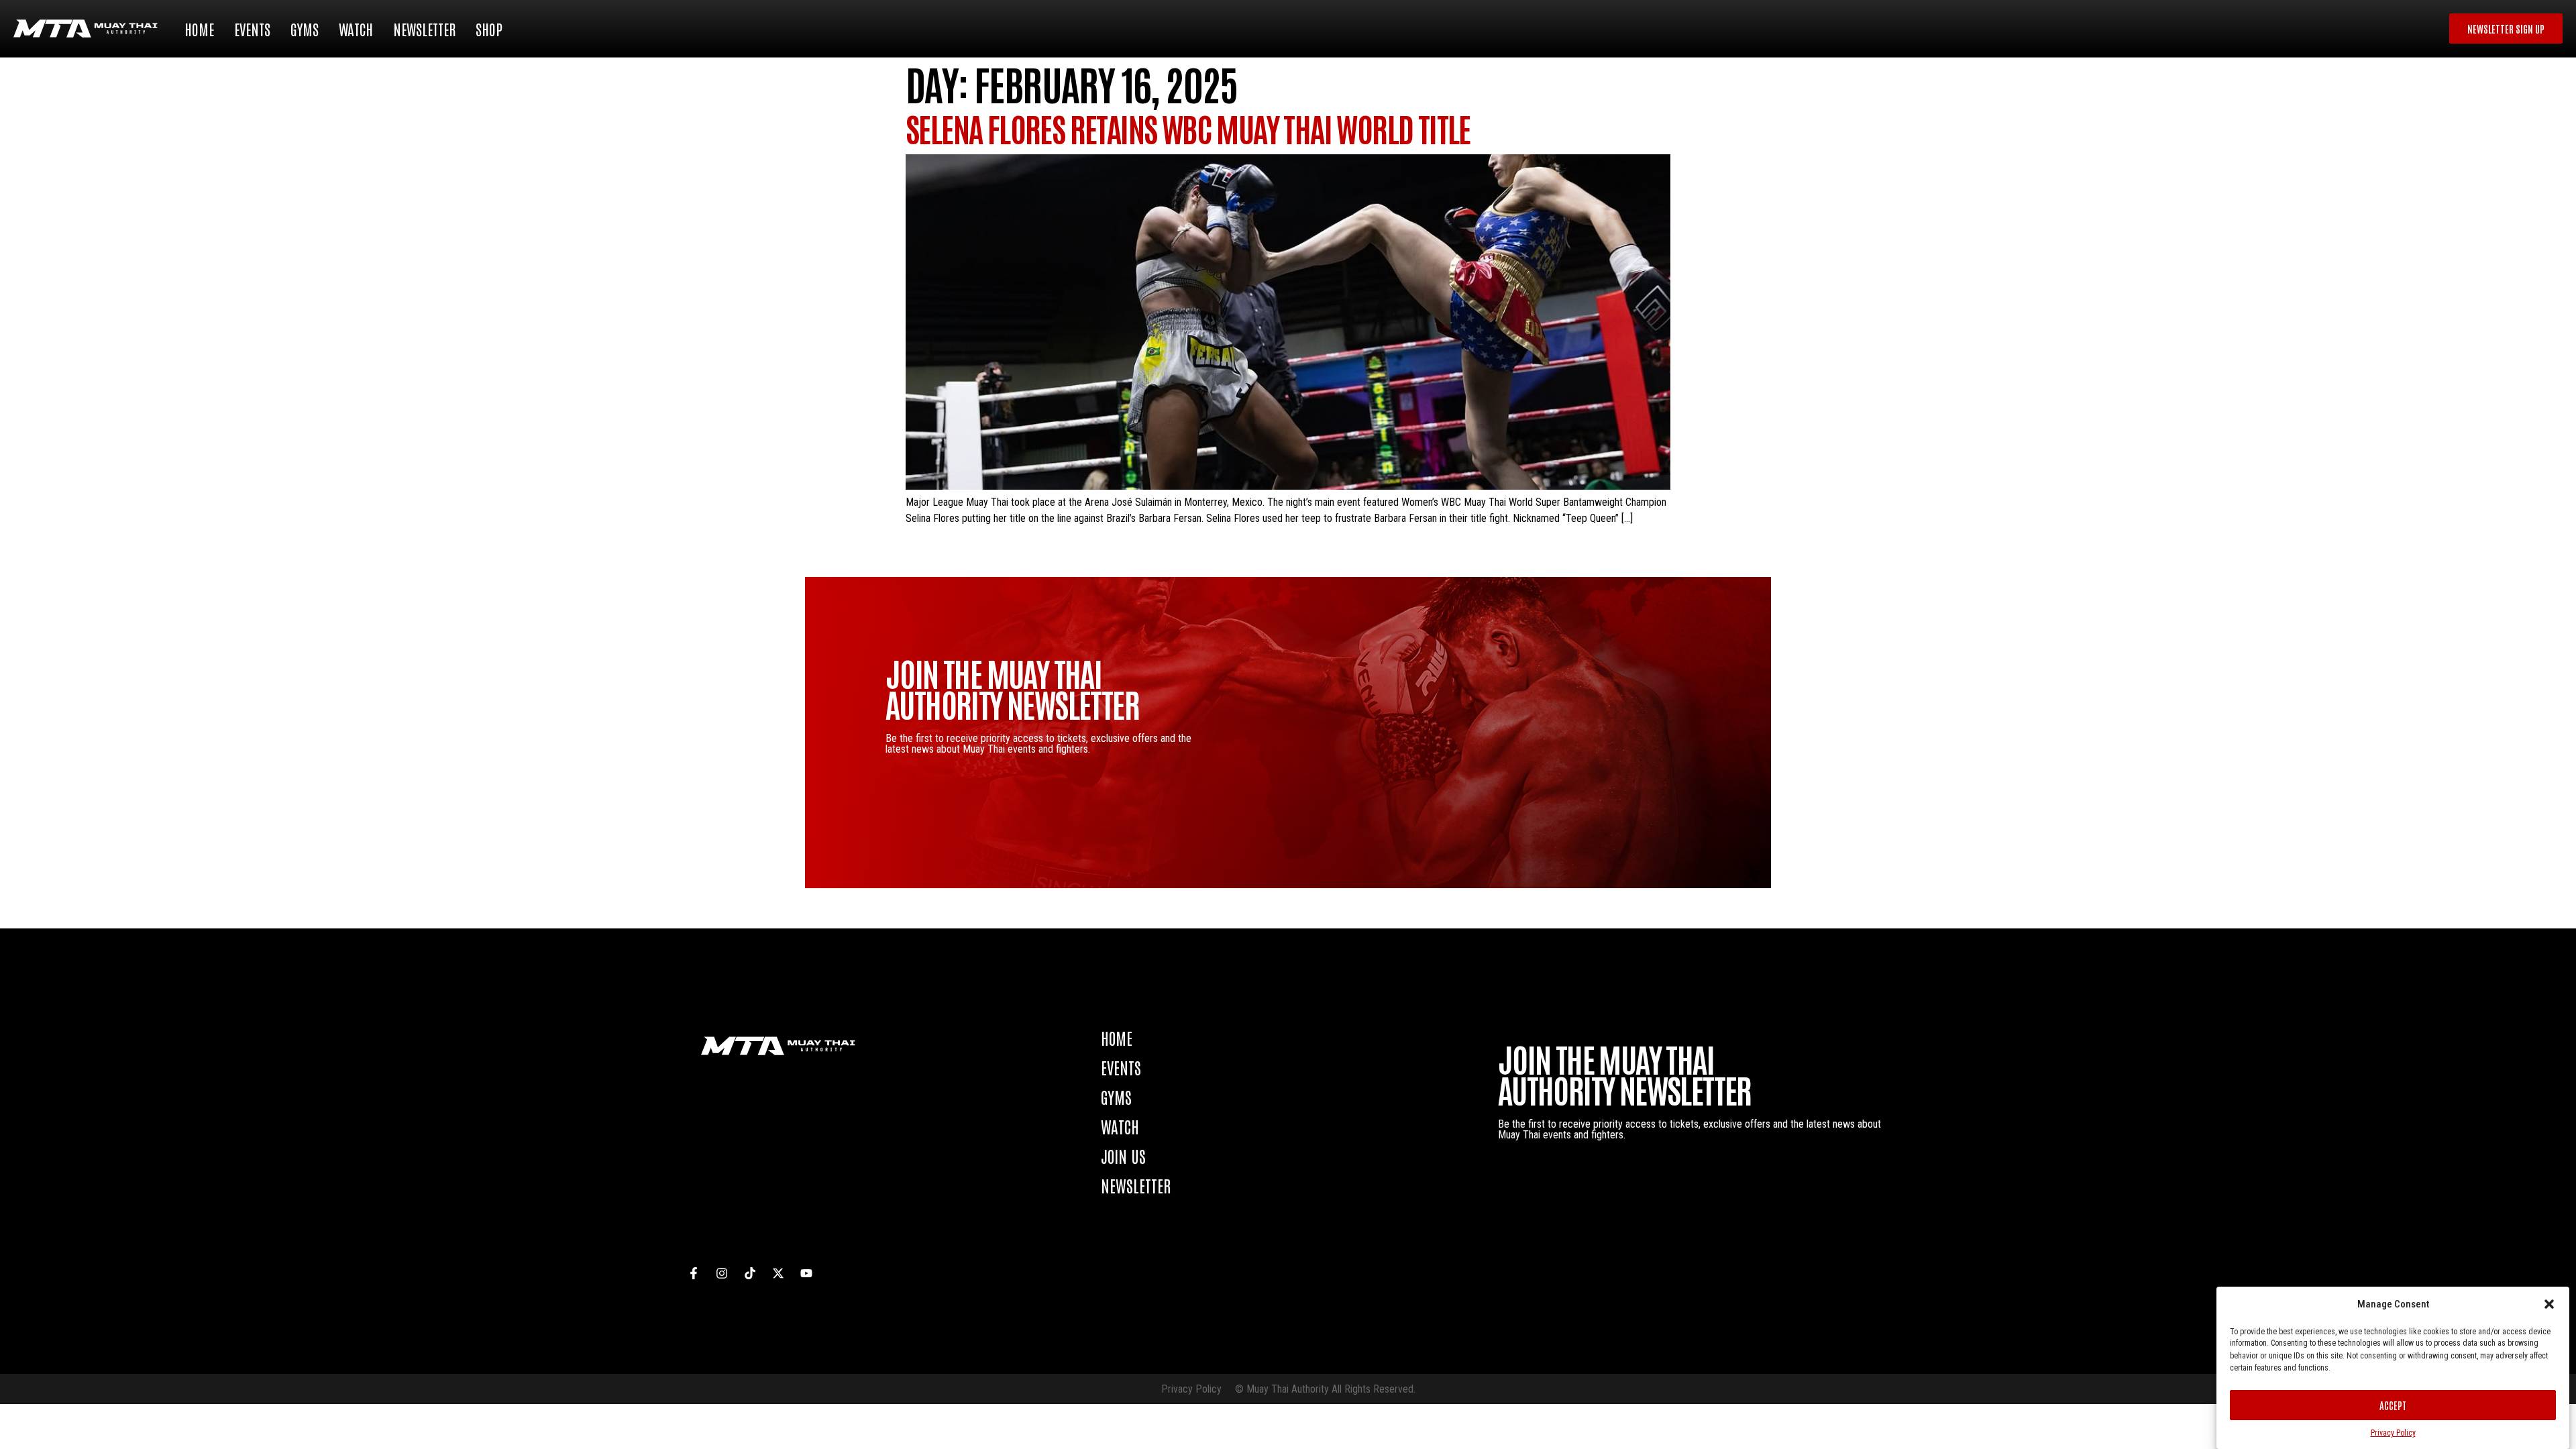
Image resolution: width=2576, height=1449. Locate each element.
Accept (2393, 1405)
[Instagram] (722, 1273)
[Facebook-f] (694, 1273)
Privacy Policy (2393, 1433)
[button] (2549, 1304)
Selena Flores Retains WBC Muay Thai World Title (1188, 128)
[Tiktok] (750, 1273)
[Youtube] (806, 1273)
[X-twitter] (778, 1273)
